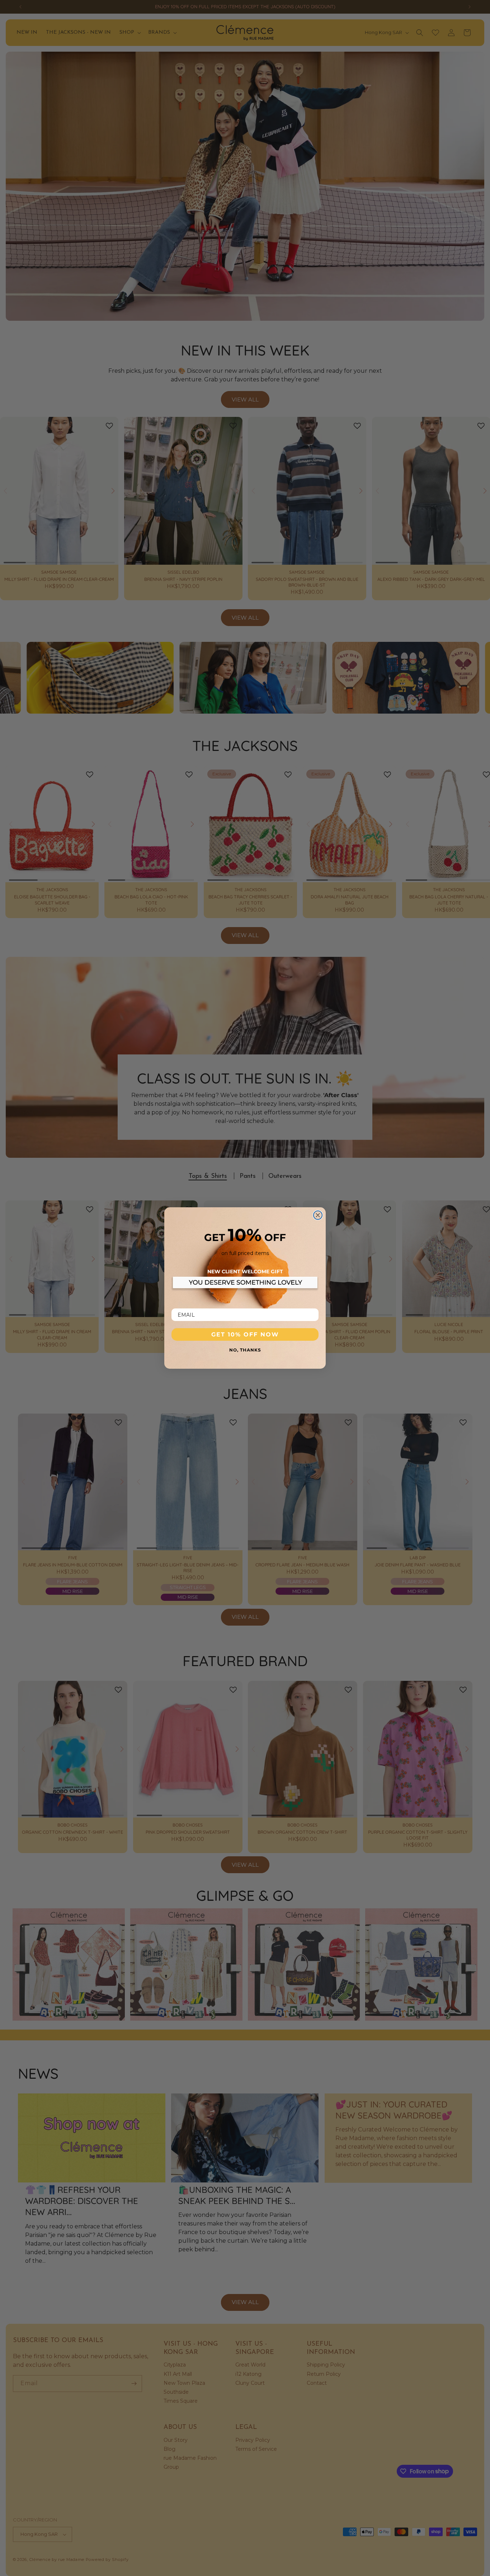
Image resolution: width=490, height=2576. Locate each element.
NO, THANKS (245, 1350)
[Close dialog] (318, 1215)
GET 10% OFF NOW (245, 1334)
